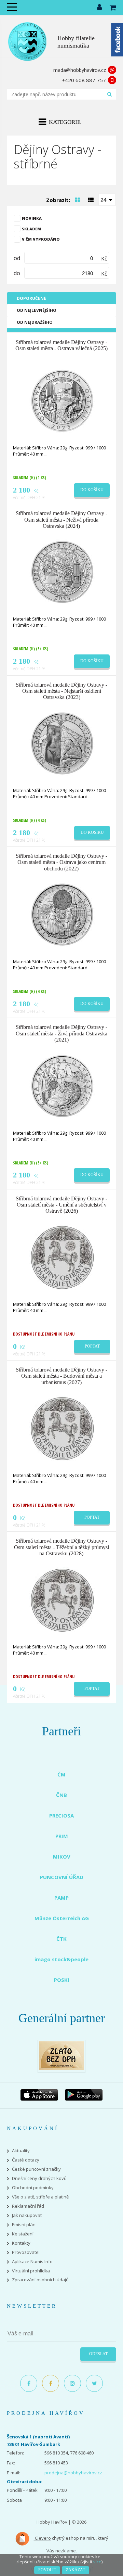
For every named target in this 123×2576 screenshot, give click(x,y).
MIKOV (62, 1857)
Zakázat (76, 2570)
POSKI (62, 1980)
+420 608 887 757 (84, 80)
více (97, 2562)
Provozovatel (26, 2252)
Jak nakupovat (27, 2215)
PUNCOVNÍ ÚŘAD (62, 1877)
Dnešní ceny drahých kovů (39, 2178)
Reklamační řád (28, 2206)
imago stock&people (61, 1959)
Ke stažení (23, 2234)
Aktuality (21, 2151)
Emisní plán (24, 2225)
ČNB (61, 1795)
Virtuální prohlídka (31, 2271)
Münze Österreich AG (62, 1918)
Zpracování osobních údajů (40, 2280)
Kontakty (21, 2243)
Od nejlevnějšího (37, 310)
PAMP (61, 1898)
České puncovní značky (36, 2169)
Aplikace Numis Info (32, 2262)
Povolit (47, 2570)
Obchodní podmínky (33, 2188)
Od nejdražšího (35, 322)
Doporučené (31, 298)
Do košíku (92, 490)
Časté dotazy (26, 2160)
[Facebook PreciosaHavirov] (29, 2383)
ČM (61, 1774)
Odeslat (98, 2354)
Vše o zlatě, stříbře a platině (40, 2197)
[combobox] (107, 200)
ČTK (61, 1939)
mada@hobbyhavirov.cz (80, 70)
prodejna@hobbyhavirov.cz (73, 2473)
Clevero (42, 2538)
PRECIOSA (61, 1815)
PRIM (62, 1836)
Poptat (92, 1346)
